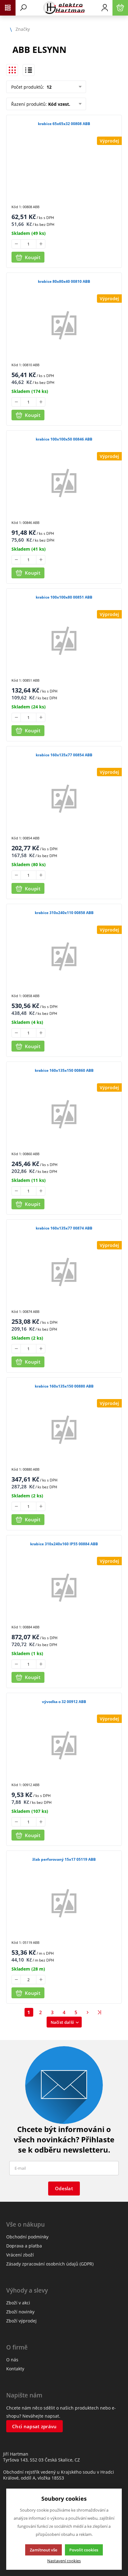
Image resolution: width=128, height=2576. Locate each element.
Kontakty (15, 2369)
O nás (12, 2360)
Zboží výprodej (21, 2321)
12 (48, 87)
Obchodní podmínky (27, 2237)
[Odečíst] (16, 244)
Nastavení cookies (64, 2561)
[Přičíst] (41, 244)
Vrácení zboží (20, 2255)
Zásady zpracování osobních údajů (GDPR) (50, 2264)
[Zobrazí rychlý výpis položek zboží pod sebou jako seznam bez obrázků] (29, 70)
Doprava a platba (24, 2246)
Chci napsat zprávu (34, 2426)
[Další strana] (88, 2012)
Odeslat (64, 2188)
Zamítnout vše (43, 2550)
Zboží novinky (20, 2312)
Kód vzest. (59, 104)
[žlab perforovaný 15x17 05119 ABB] (64, 1903)
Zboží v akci (18, 2303)
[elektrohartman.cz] (64, 8)
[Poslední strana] (100, 2012)
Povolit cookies (84, 2550)
